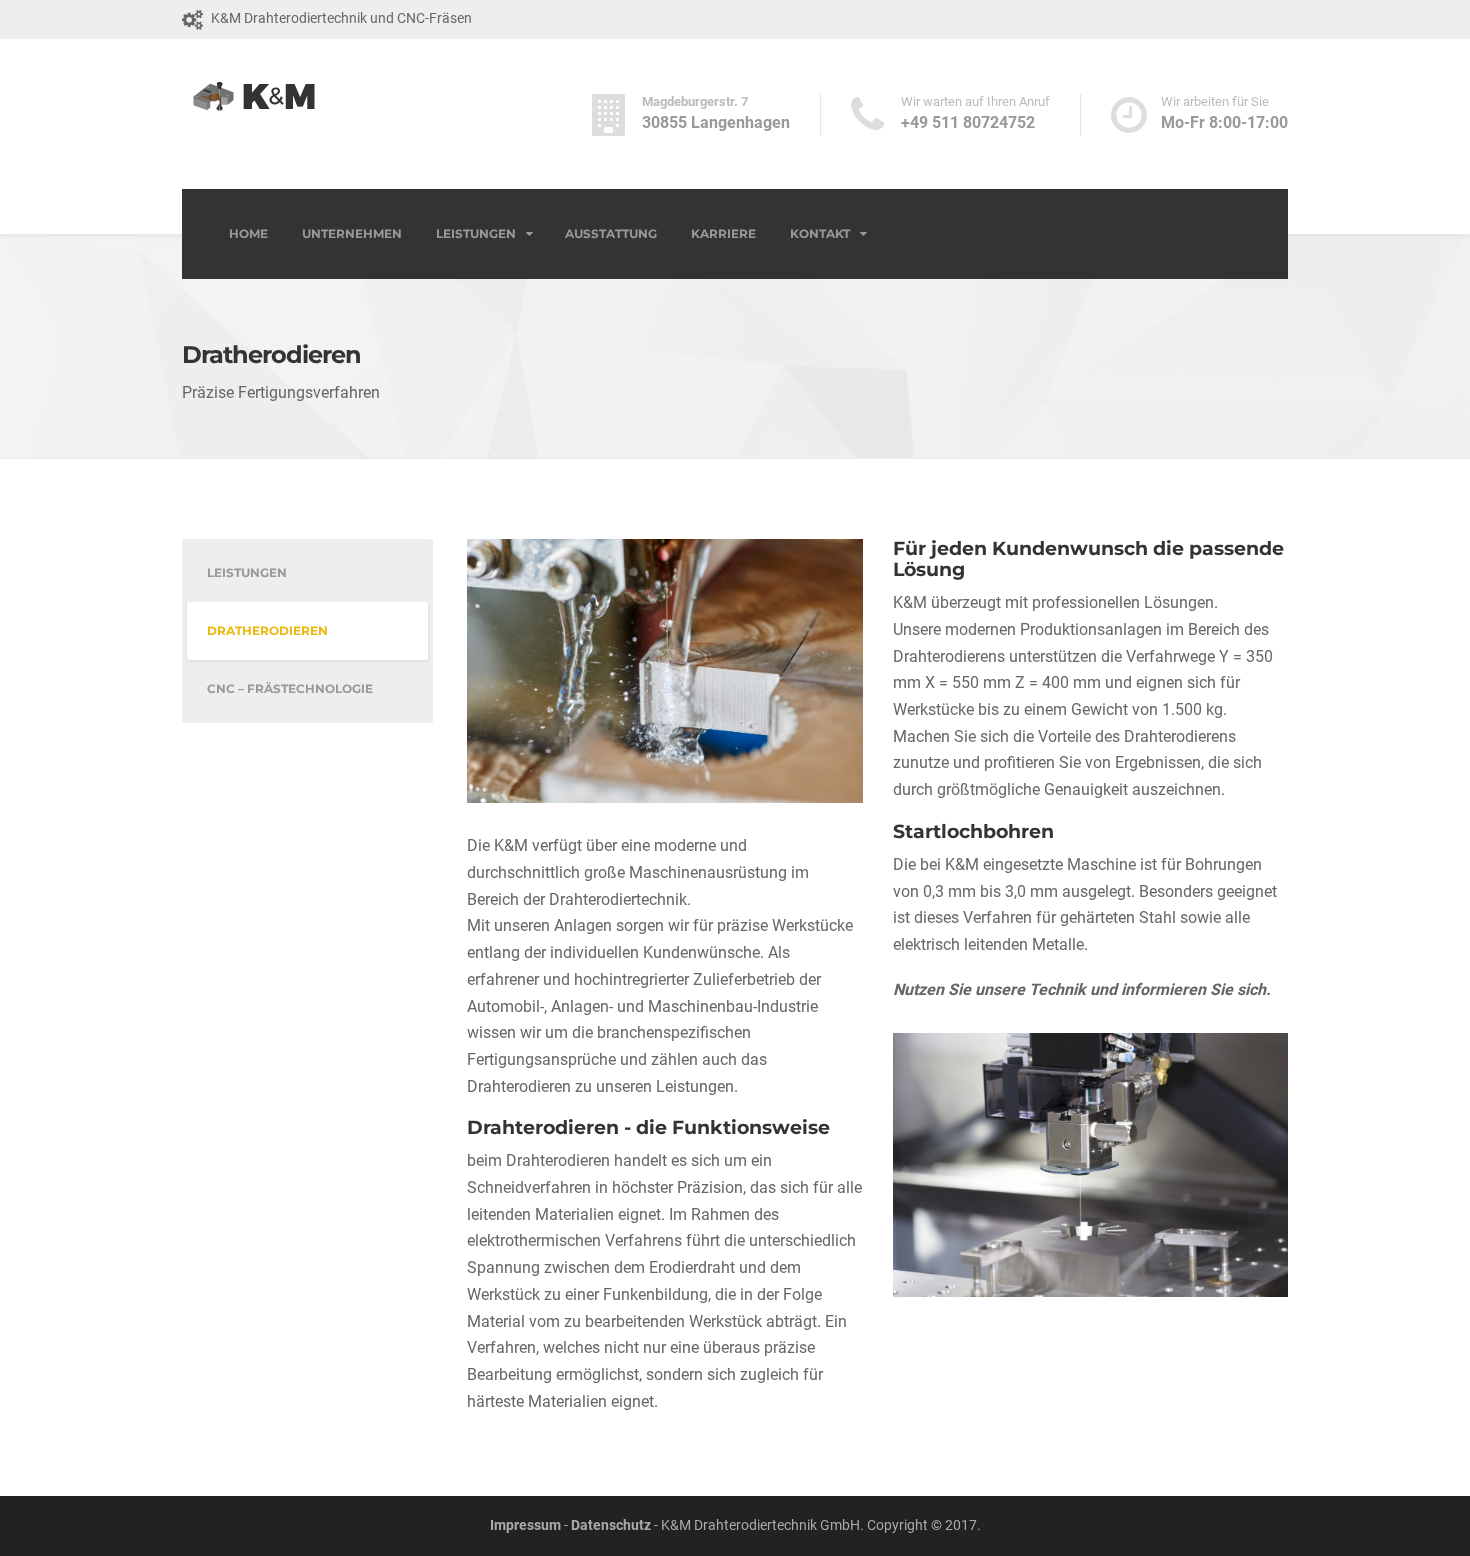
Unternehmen (352, 233)
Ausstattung (611, 233)
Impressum (525, 1525)
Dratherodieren (267, 630)
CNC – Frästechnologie (290, 688)
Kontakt (820, 233)
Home (248, 233)
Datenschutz (611, 1525)
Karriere (723, 233)
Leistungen (476, 233)
